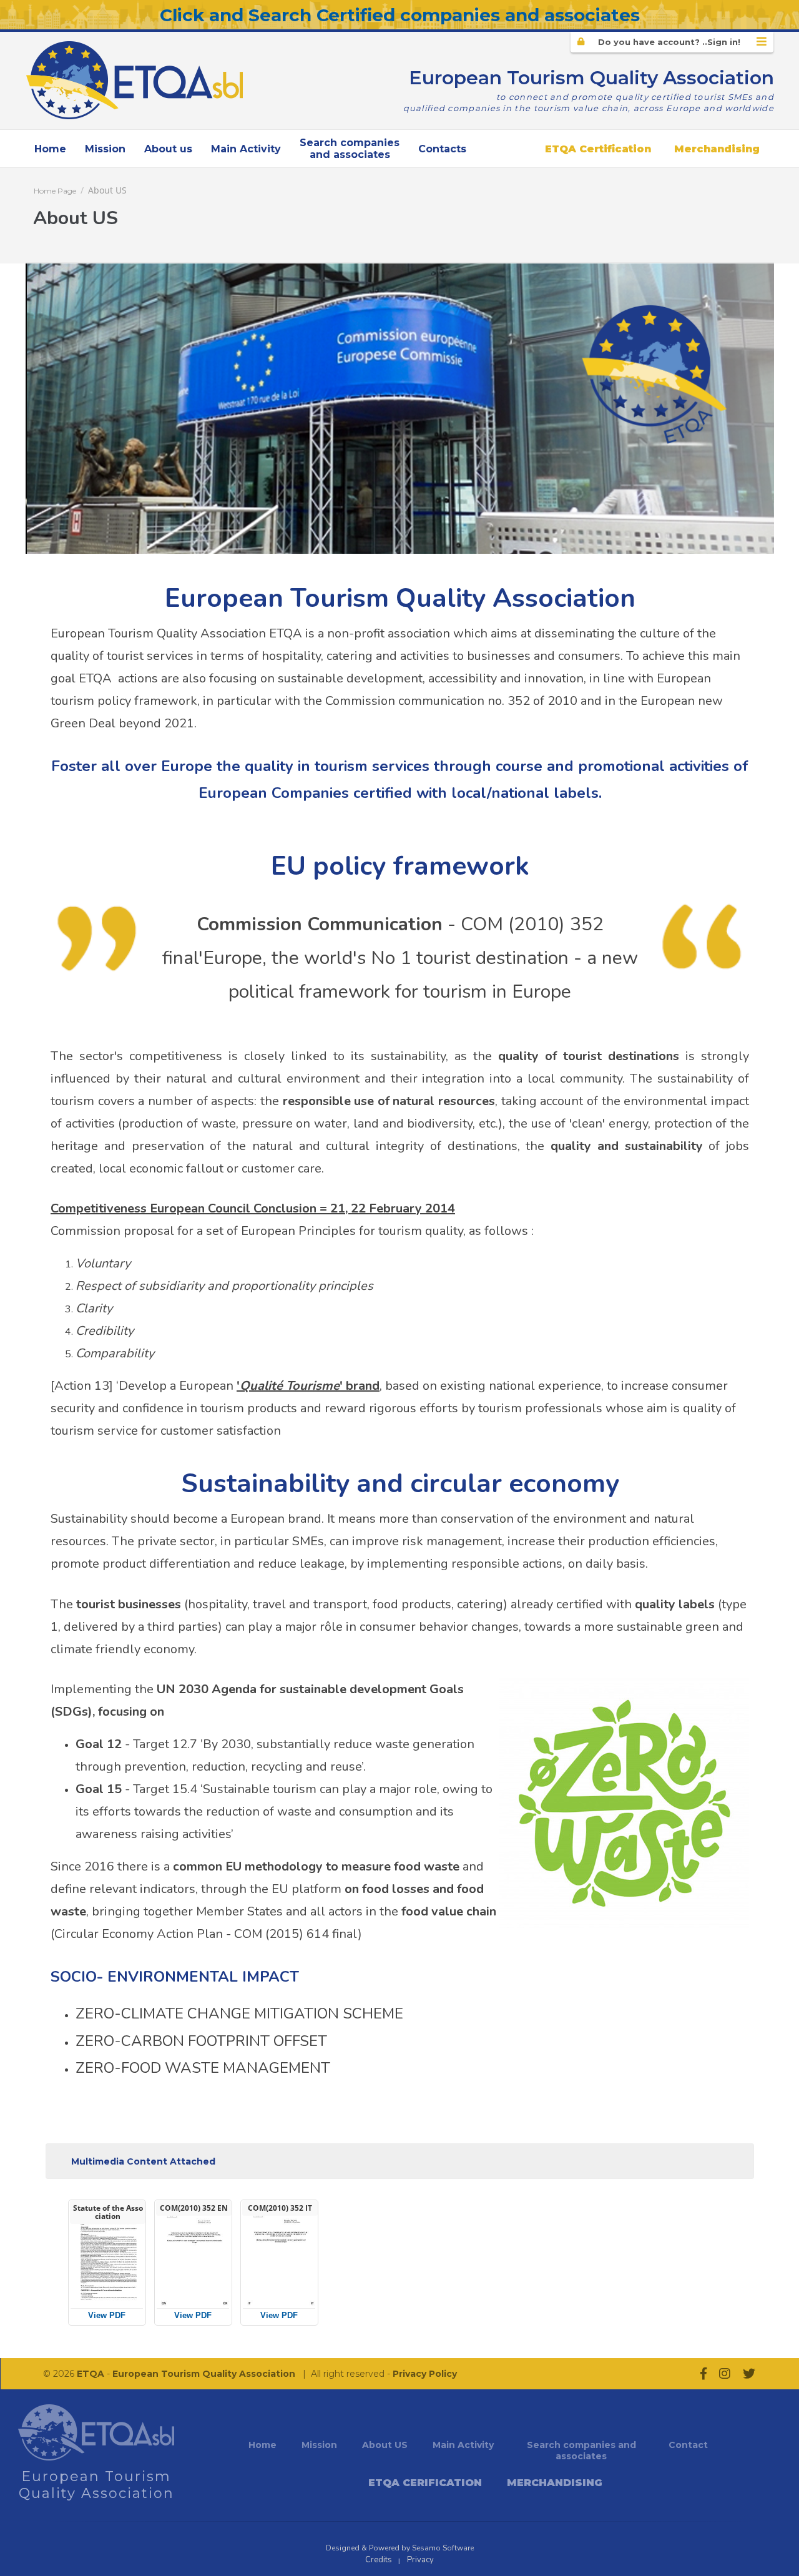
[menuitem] (50, 149)
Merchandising (717, 149)
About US (107, 190)
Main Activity (246, 149)
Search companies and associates (581, 2451)
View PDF (107, 2315)
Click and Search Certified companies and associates (400, 15)
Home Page (55, 191)
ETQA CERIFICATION (425, 2483)
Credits (379, 2560)
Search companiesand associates (350, 149)
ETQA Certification (598, 149)
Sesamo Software (443, 2548)
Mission (105, 149)
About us (168, 149)
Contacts (442, 149)
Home (50, 149)
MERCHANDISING (555, 2483)
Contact (688, 2445)
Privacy (420, 2560)
